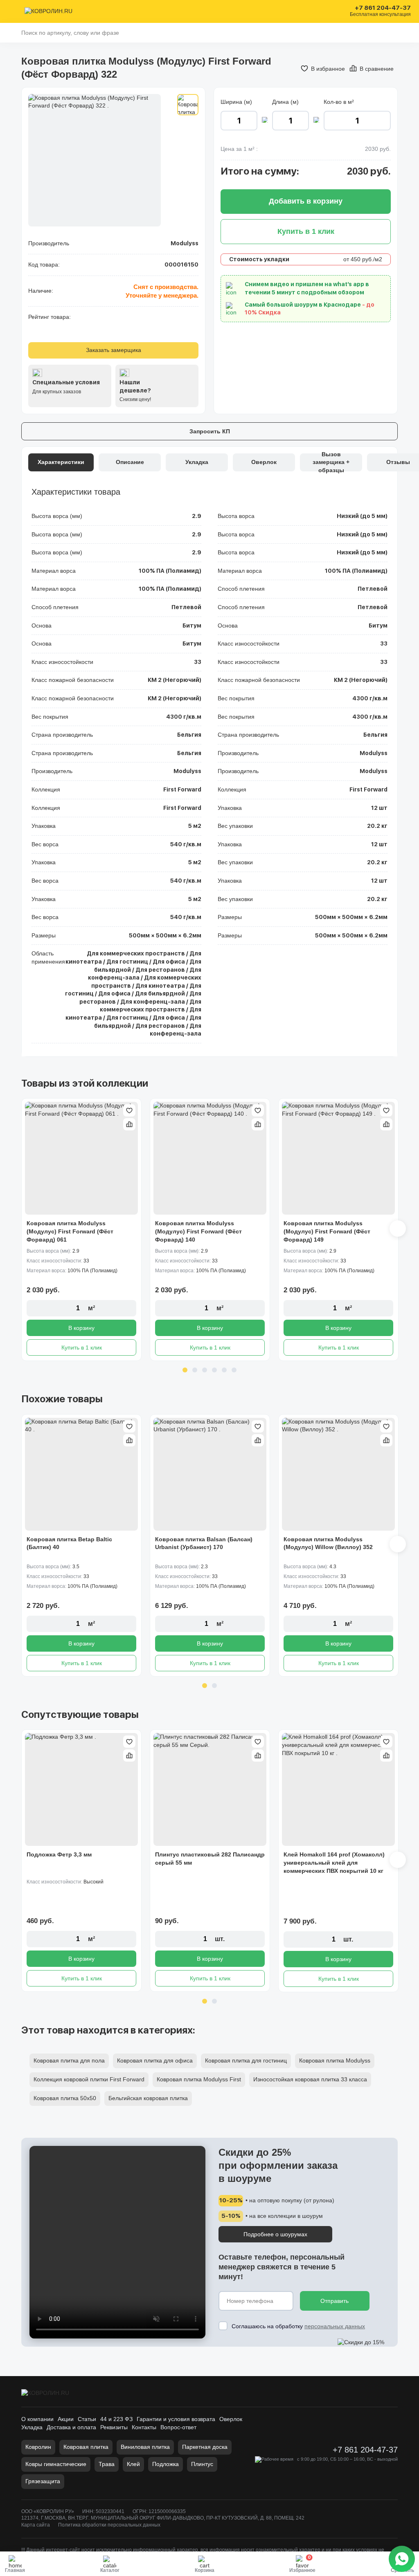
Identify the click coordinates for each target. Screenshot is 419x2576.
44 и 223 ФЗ (116, 2419)
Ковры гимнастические (56, 2464)
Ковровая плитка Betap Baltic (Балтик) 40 (69, 1543)
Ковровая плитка (86, 2447)
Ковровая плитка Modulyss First (199, 2079)
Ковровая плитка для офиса (155, 2060)
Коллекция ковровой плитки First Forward (89, 2079)
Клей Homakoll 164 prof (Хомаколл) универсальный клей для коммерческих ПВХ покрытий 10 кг (334, 1862)
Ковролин (38, 2447)
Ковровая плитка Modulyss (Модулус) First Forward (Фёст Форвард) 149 (327, 1231)
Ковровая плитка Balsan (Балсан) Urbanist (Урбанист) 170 (204, 1543)
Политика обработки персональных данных (109, 2525)
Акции (66, 2419)
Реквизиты (114, 2427)
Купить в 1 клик (82, 1347)
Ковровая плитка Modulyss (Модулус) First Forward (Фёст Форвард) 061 (70, 1231)
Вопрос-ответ (178, 2427)
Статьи (87, 2419)
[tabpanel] (81, 1230)
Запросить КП (210, 431)
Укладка (32, 2427)
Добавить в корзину (306, 201)
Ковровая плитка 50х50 (65, 2098)
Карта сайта (36, 2525)
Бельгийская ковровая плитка (148, 2098)
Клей (133, 2464)
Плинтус (202, 2464)
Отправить (335, 2301)
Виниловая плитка (145, 2447)
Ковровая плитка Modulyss (335, 2060)
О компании (37, 2419)
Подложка (166, 2464)
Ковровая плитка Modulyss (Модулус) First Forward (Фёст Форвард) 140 (198, 1231)
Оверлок (231, 2419)
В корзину (81, 1328)
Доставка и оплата (71, 2427)
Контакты (144, 2427)
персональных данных (335, 2326)
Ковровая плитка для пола (69, 2060)
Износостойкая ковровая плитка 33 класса (310, 2079)
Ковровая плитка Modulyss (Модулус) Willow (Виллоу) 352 (328, 1543)
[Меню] (13, 11)
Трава (107, 2464)
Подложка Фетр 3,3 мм (59, 1854)
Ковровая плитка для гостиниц (246, 2060)
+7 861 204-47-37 (383, 8)
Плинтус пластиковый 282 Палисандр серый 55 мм (210, 1859)
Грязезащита (43, 2481)
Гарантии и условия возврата (176, 2419)
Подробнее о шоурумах (275, 2234)
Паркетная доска (205, 2447)
